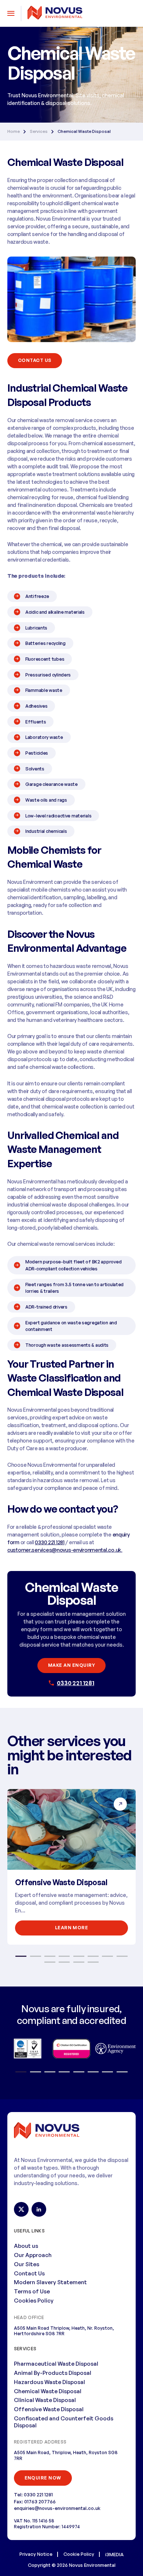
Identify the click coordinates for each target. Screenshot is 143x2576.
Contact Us (29, 2273)
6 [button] (93, 1956)
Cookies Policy (34, 2301)
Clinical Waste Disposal (45, 2400)
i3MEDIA (114, 2554)
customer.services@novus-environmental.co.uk (64, 1550)
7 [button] (107, 1956)
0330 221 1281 (76, 1683)
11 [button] (79, 1962)
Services (39, 132)
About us (26, 2246)
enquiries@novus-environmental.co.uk (57, 2508)
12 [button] (93, 1962)
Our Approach (33, 2255)
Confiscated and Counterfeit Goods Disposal (64, 2422)
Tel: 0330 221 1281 (33, 2495)
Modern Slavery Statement (50, 2282)
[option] (71, 1867)
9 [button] (50, 1962)
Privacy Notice (36, 2554)
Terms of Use (32, 2291)
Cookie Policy (79, 2554)
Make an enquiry (71, 1665)
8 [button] (122, 1956)
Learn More (72, 1928)
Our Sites (27, 2264)
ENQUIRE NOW (43, 2478)
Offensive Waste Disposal (61, 1882)
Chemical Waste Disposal (48, 2391)
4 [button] (64, 1956)
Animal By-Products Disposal (53, 2373)
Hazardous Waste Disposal (49, 2382)
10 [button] (64, 1962)
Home (14, 132)
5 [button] (79, 1956)
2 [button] (35, 1956)
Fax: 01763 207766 (35, 2501)
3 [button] (50, 1956)
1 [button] (21, 1956)
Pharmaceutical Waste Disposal (56, 2364)
